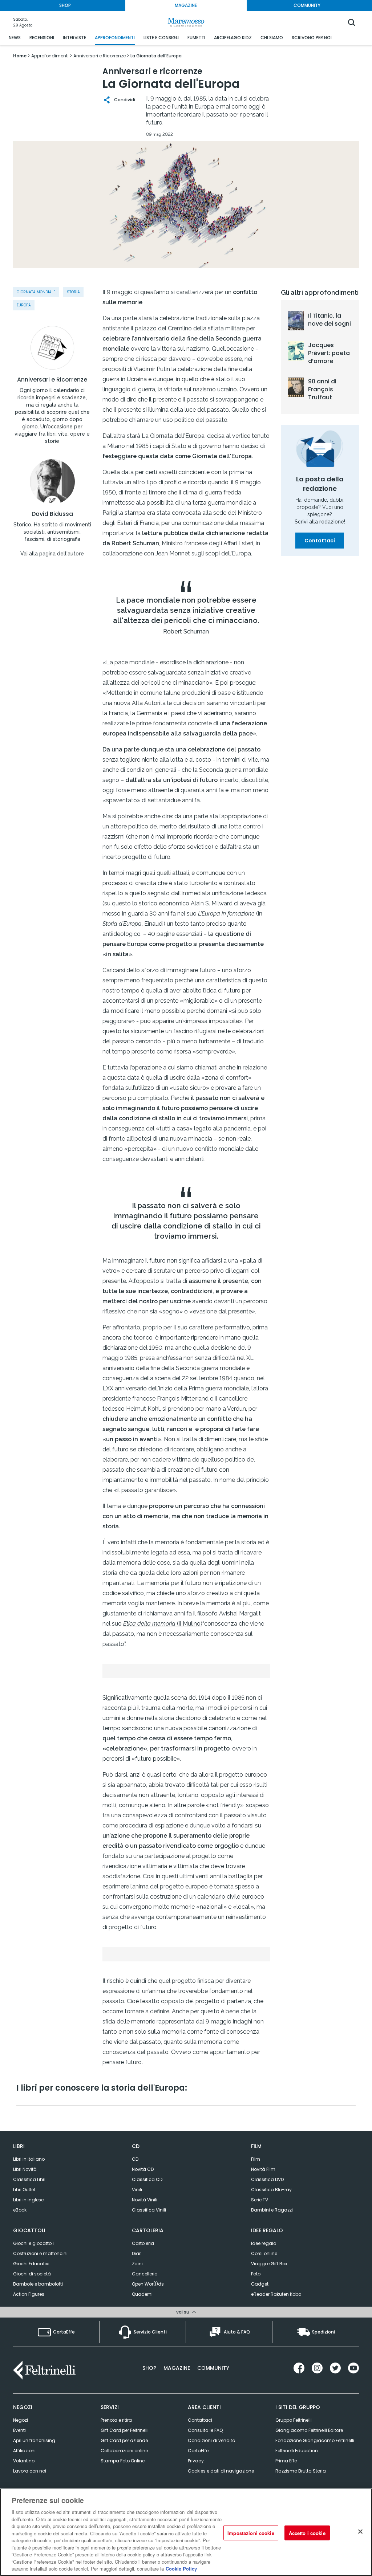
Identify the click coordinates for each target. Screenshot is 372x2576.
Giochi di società (32, 2274)
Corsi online (264, 2253)
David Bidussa (52, 514)
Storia (73, 292)
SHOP (65, 5)
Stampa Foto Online (123, 2461)
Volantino (24, 2461)
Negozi (21, 2420)
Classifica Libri (29, 2179)
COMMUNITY (307, 5)
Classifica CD (147, 2179)
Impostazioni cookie (251, 2533)
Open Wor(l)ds (148, 2284)
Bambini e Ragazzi (272, 2210)
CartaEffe (198, 2451)
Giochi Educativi (31, 2264)
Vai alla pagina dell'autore (52, 554)
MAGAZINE (186, 5)
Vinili (137, 2190)
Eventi (19, 2430)
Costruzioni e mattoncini (40, 2253)
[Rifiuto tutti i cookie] (360, 2531)
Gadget (260, 2284)
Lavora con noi (30, 2471)
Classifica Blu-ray (271, 2190)
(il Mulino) (163, 1624)
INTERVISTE (74, 38)
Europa (24, 305)
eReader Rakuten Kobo (276, 2294)
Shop (149, 2368)
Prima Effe (286, 2461)
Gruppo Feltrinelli (294, 2420)
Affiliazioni (24, 2451)
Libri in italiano (29, 2159)
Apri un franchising (34, 2440)
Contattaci (320, 541)
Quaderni (142, 2294)
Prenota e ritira (116, 2420)
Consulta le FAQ (205, 2430)
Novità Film (263, 2169)
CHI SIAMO (272, 38)
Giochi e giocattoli (33, 2243)
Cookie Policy (181, 2569)
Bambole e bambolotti (38, 2284)
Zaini (137, 2264)
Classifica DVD (267, 2179)
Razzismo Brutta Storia (301, 2471)
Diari (137, 2253)
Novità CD (143, 2169)
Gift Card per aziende (124, 2440)
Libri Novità (25, 2169)
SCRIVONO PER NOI (312, 38)
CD (135, 2159)
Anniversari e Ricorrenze (52, 380)
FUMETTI (196, 38)
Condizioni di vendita (212, 2440)
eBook (20, 2210)
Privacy (196, 2461)
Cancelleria (145, 2274)
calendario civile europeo (231, 1897)
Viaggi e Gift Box (269, 2264)
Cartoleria (143, 2243)
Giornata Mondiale (36, 292)
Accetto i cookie (307, 2533)
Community (213, 2368)
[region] (186, 2532)
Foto (256, 2274)
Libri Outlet (24, 2190)
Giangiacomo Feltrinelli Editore (309, 2430)
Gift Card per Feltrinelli (125, 2430)
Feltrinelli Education (297, 2451)
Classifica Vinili (149, 2210)
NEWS (15, 38)
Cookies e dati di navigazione (221, 2471)
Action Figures (29, 2294)
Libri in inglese (28, 2200)
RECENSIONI (42, 38)
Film (256, 2159)
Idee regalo (264, 2243)
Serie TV (260, 2200)
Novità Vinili (145, 2200)
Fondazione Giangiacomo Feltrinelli (315, 2440)
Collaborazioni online (124, 2451)
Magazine (177, 2368)
